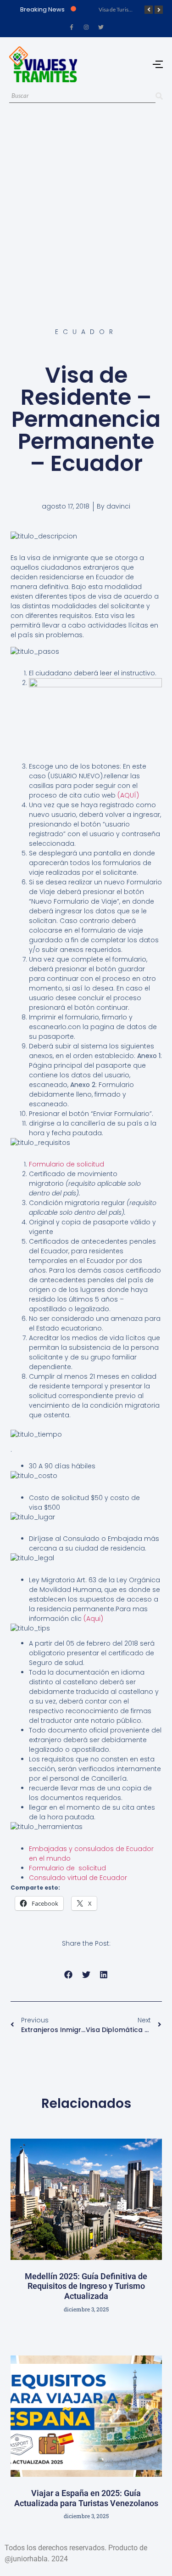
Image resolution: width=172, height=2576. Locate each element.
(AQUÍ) (128, 795)
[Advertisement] (86, 206)
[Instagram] (86, 27)
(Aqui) (92, 1619)
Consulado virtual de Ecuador (78, 1878)
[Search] (159, 96)
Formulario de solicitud (67, 1164)
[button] (69, 1975)
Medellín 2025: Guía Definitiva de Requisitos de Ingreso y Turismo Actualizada (86, 2286)
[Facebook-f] (72, 27)
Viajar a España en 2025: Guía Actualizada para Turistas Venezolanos (86, 2498)
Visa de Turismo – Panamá (130, 9)
